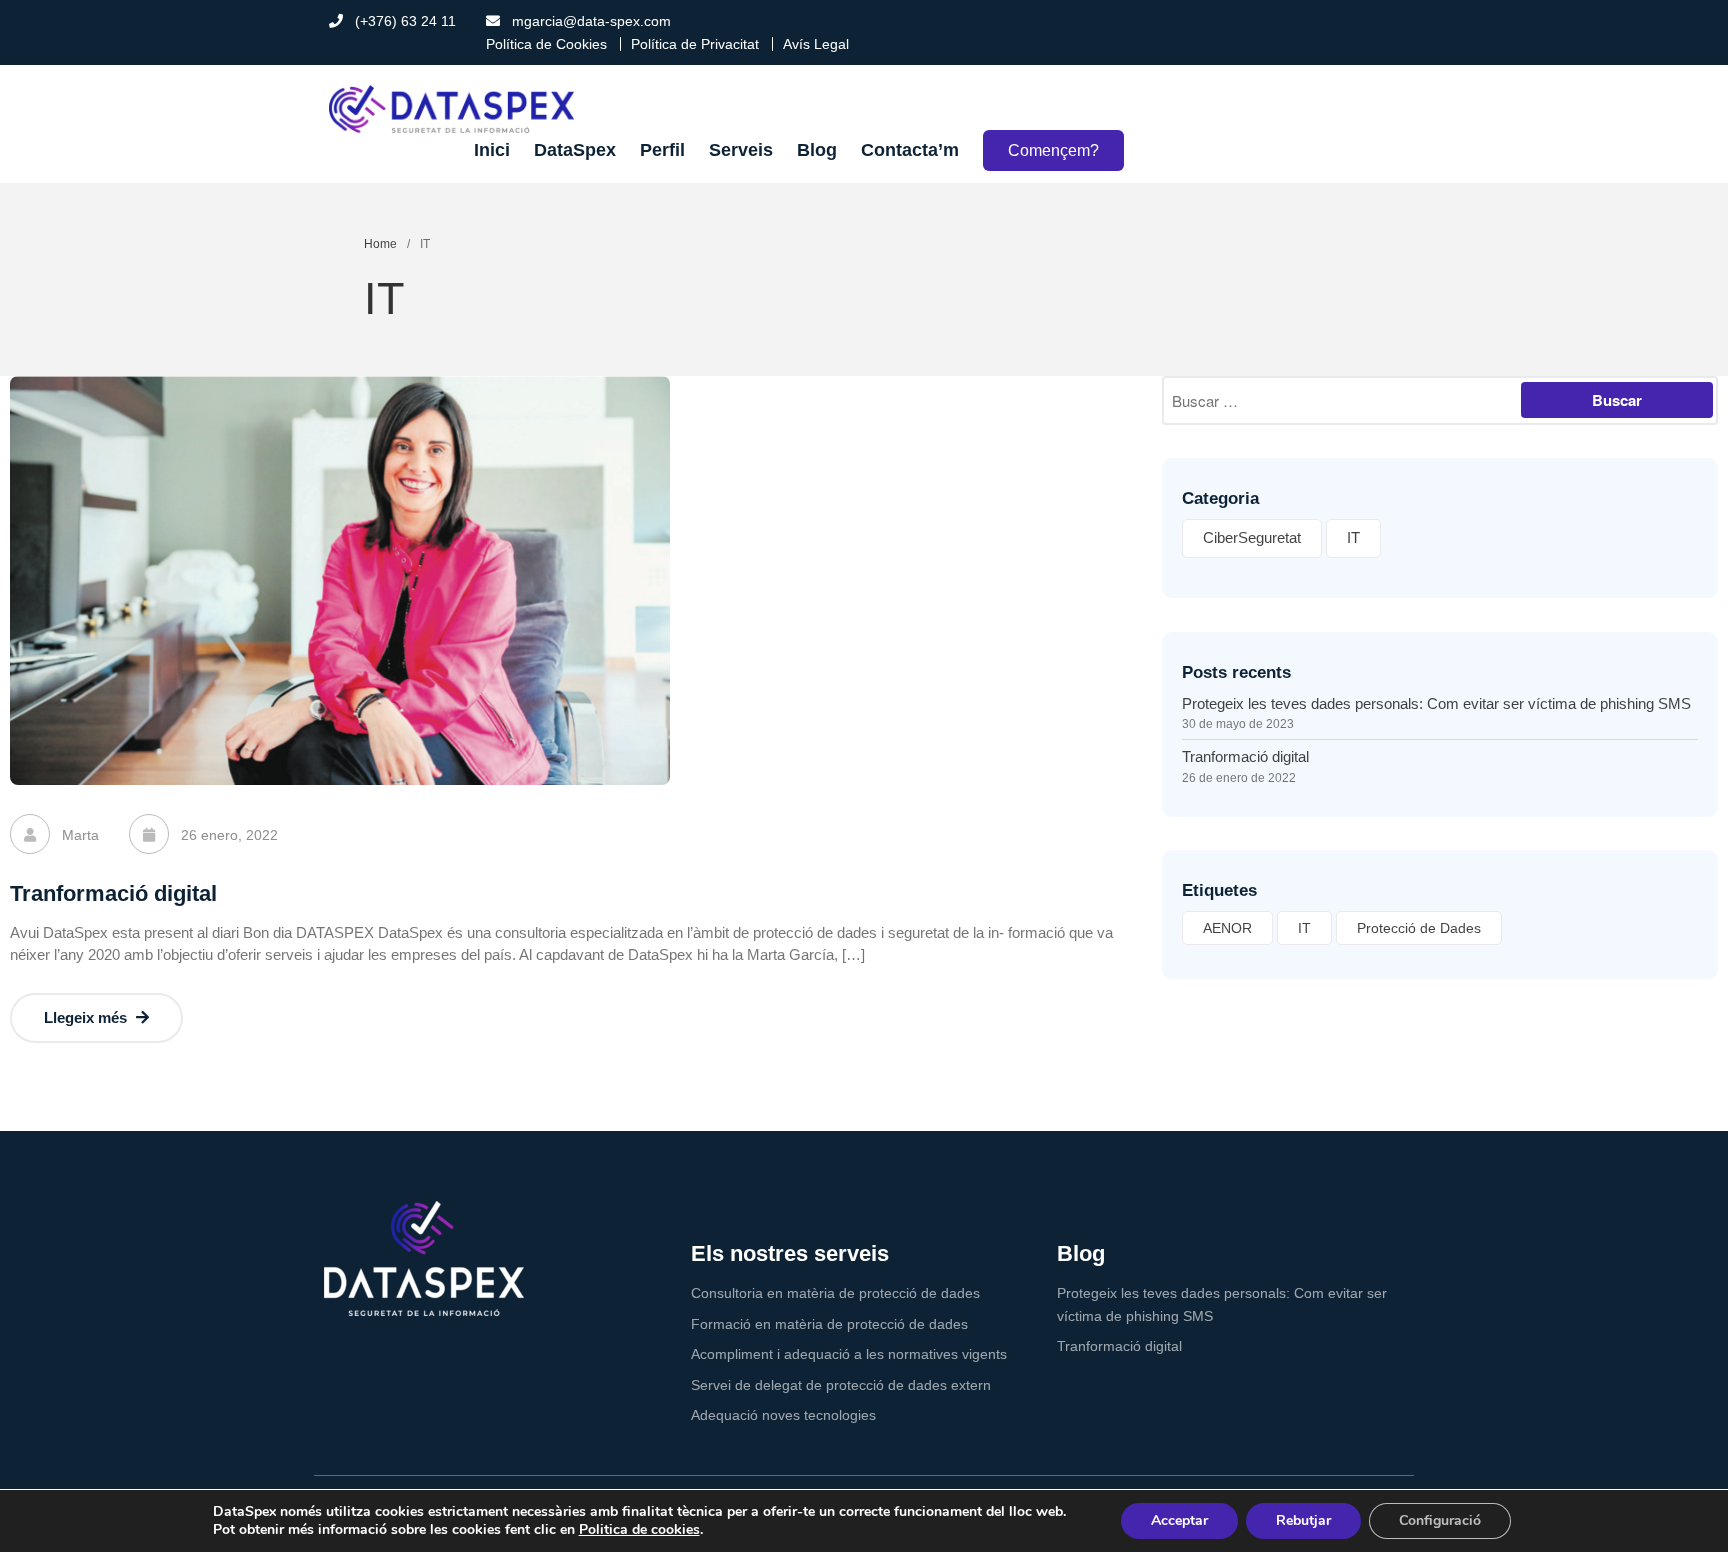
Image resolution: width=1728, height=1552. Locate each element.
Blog (817, 150)
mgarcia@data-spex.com (589, 21)
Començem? (1053, 150)
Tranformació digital (113, 893)
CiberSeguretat (1252, 537)
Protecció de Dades (1419, 928)
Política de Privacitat (695, 44)
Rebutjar (1303, 1520)
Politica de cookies (639, 1529)
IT (1353, 537)
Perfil (662, 150)
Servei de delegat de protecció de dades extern (841, 1385)
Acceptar (1179, 1520)
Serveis (741, 150)
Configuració (1440, 1520)
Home (380, 244)
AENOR (1227, 928)
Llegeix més (87, 1017)
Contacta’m (910, 150)
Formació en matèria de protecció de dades (829, 1324)
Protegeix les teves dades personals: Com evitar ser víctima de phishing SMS (1436, 703)
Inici (492, 150)
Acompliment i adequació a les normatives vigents (849, 1354)
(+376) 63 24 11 (403, 21)
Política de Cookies (546, 44)
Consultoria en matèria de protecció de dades (835, 1293)
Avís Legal (816, 44)
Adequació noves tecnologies (783, 1415)
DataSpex (575, 150)
